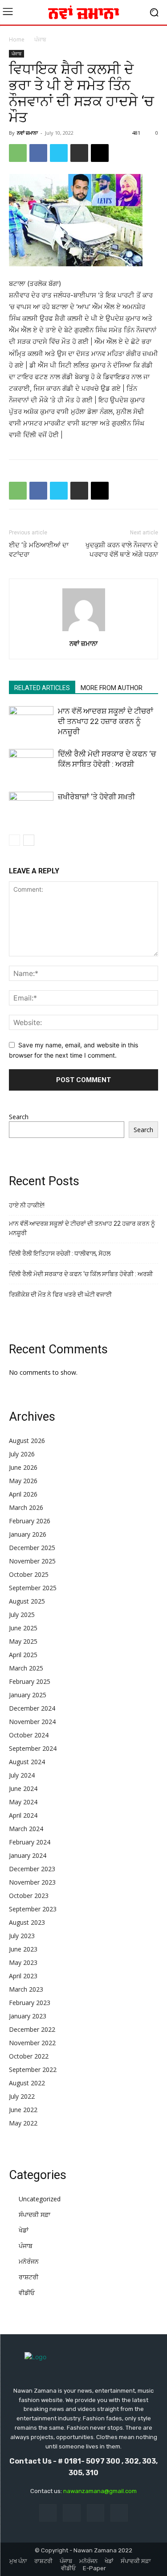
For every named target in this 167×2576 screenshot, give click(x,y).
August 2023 (27, 1922)
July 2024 (22, 1775)
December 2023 (32, 1869)
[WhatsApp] (18, 153)
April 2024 (23, 1815)
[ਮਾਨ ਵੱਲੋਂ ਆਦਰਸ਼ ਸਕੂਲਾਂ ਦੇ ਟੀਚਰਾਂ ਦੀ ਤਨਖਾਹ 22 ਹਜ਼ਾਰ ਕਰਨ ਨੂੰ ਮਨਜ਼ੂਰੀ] (31, 722)
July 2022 (22, 2096)
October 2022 (29, 2056)
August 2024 (27, 1762)
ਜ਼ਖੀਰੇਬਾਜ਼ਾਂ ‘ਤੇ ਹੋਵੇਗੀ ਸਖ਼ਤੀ (96, 797)
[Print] (79, 153)
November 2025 (32, 1561)
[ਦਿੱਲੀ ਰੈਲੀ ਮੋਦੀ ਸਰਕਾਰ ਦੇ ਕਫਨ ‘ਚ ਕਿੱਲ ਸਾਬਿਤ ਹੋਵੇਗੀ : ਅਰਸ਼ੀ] (31, 763)
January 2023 (28, 2016)
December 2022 (32, 2029)
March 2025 (26, 1668)
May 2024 (23, 1802)
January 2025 (28, 1695)
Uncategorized (40, 2199)
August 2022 (27, 2083)
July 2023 (22, 1936)
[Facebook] (38, 153)
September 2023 (33, 1909)
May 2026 (23, 1481)
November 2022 (32, 2043)
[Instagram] (71, 2513)
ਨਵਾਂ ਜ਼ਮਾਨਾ (27, 133)
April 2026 (23, 1494)
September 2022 (33, 2069)
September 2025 (33, 1588)
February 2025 (30, 1681)
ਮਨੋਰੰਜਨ (29, 2261)
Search (19, 1117)
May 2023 (23, 1962)
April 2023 (23, 1976)
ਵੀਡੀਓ (27, 2293)
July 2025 (22, 1615)
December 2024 (32, 1708)
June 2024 (23, 1788)
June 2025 (23, 1628)
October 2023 (29, 1896)
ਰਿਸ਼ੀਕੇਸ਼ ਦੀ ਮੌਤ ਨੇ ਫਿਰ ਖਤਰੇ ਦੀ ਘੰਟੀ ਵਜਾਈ (60, 1294)
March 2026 (26, 1507)
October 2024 (29, 1735)
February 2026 (30, 1521)
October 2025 (29, 1574)
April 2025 (23, 1655)
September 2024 (33, 1748)
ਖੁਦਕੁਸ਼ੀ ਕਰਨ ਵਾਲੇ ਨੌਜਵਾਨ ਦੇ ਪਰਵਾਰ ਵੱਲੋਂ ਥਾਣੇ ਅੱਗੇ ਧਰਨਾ (122, 550)
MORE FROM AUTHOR (112, 688)
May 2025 (23, 1641)
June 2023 (23, 1949)
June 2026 (23, 1467)
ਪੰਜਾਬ (40, 39)
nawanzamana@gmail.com (100, 2491)
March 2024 (26, 1829)
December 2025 (32, 1548)
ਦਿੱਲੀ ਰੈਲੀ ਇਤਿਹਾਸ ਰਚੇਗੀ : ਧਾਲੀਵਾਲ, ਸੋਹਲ (60, 1253)
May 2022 (23, 2123)
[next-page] (29, 840)
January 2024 (28, 1855)
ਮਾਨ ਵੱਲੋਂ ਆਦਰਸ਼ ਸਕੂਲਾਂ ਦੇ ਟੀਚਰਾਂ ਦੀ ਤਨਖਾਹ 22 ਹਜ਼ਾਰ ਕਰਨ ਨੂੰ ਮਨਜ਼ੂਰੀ (106, 721)
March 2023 (26, 1989)
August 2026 (27, 1441)
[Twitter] (59, 153)
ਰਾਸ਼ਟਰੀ (29, 2277)
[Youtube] (119, 2513)
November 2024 (32, 1722)
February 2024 (30, 1842)
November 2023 (32, 1882)
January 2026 (28, 1534)
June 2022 (23, 2110)
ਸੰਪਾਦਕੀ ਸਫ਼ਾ (35, 2214)
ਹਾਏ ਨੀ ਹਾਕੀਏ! (27, 1205)
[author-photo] (84, 631)
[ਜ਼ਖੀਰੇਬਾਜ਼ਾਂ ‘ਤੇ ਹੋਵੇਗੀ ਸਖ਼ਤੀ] (31, 807)
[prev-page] (14, 840)
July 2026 (22, 1454)
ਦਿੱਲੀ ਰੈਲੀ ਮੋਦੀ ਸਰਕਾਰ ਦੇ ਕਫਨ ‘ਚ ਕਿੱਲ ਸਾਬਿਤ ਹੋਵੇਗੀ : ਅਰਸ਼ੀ (81, 1274)
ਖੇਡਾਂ (24, 2230)
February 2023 (30, 2003)
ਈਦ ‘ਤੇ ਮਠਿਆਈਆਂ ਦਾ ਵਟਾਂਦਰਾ (39, 550)
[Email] (100, 153)
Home (17, 39)
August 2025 (27, 1601)
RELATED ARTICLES (42, 688)
